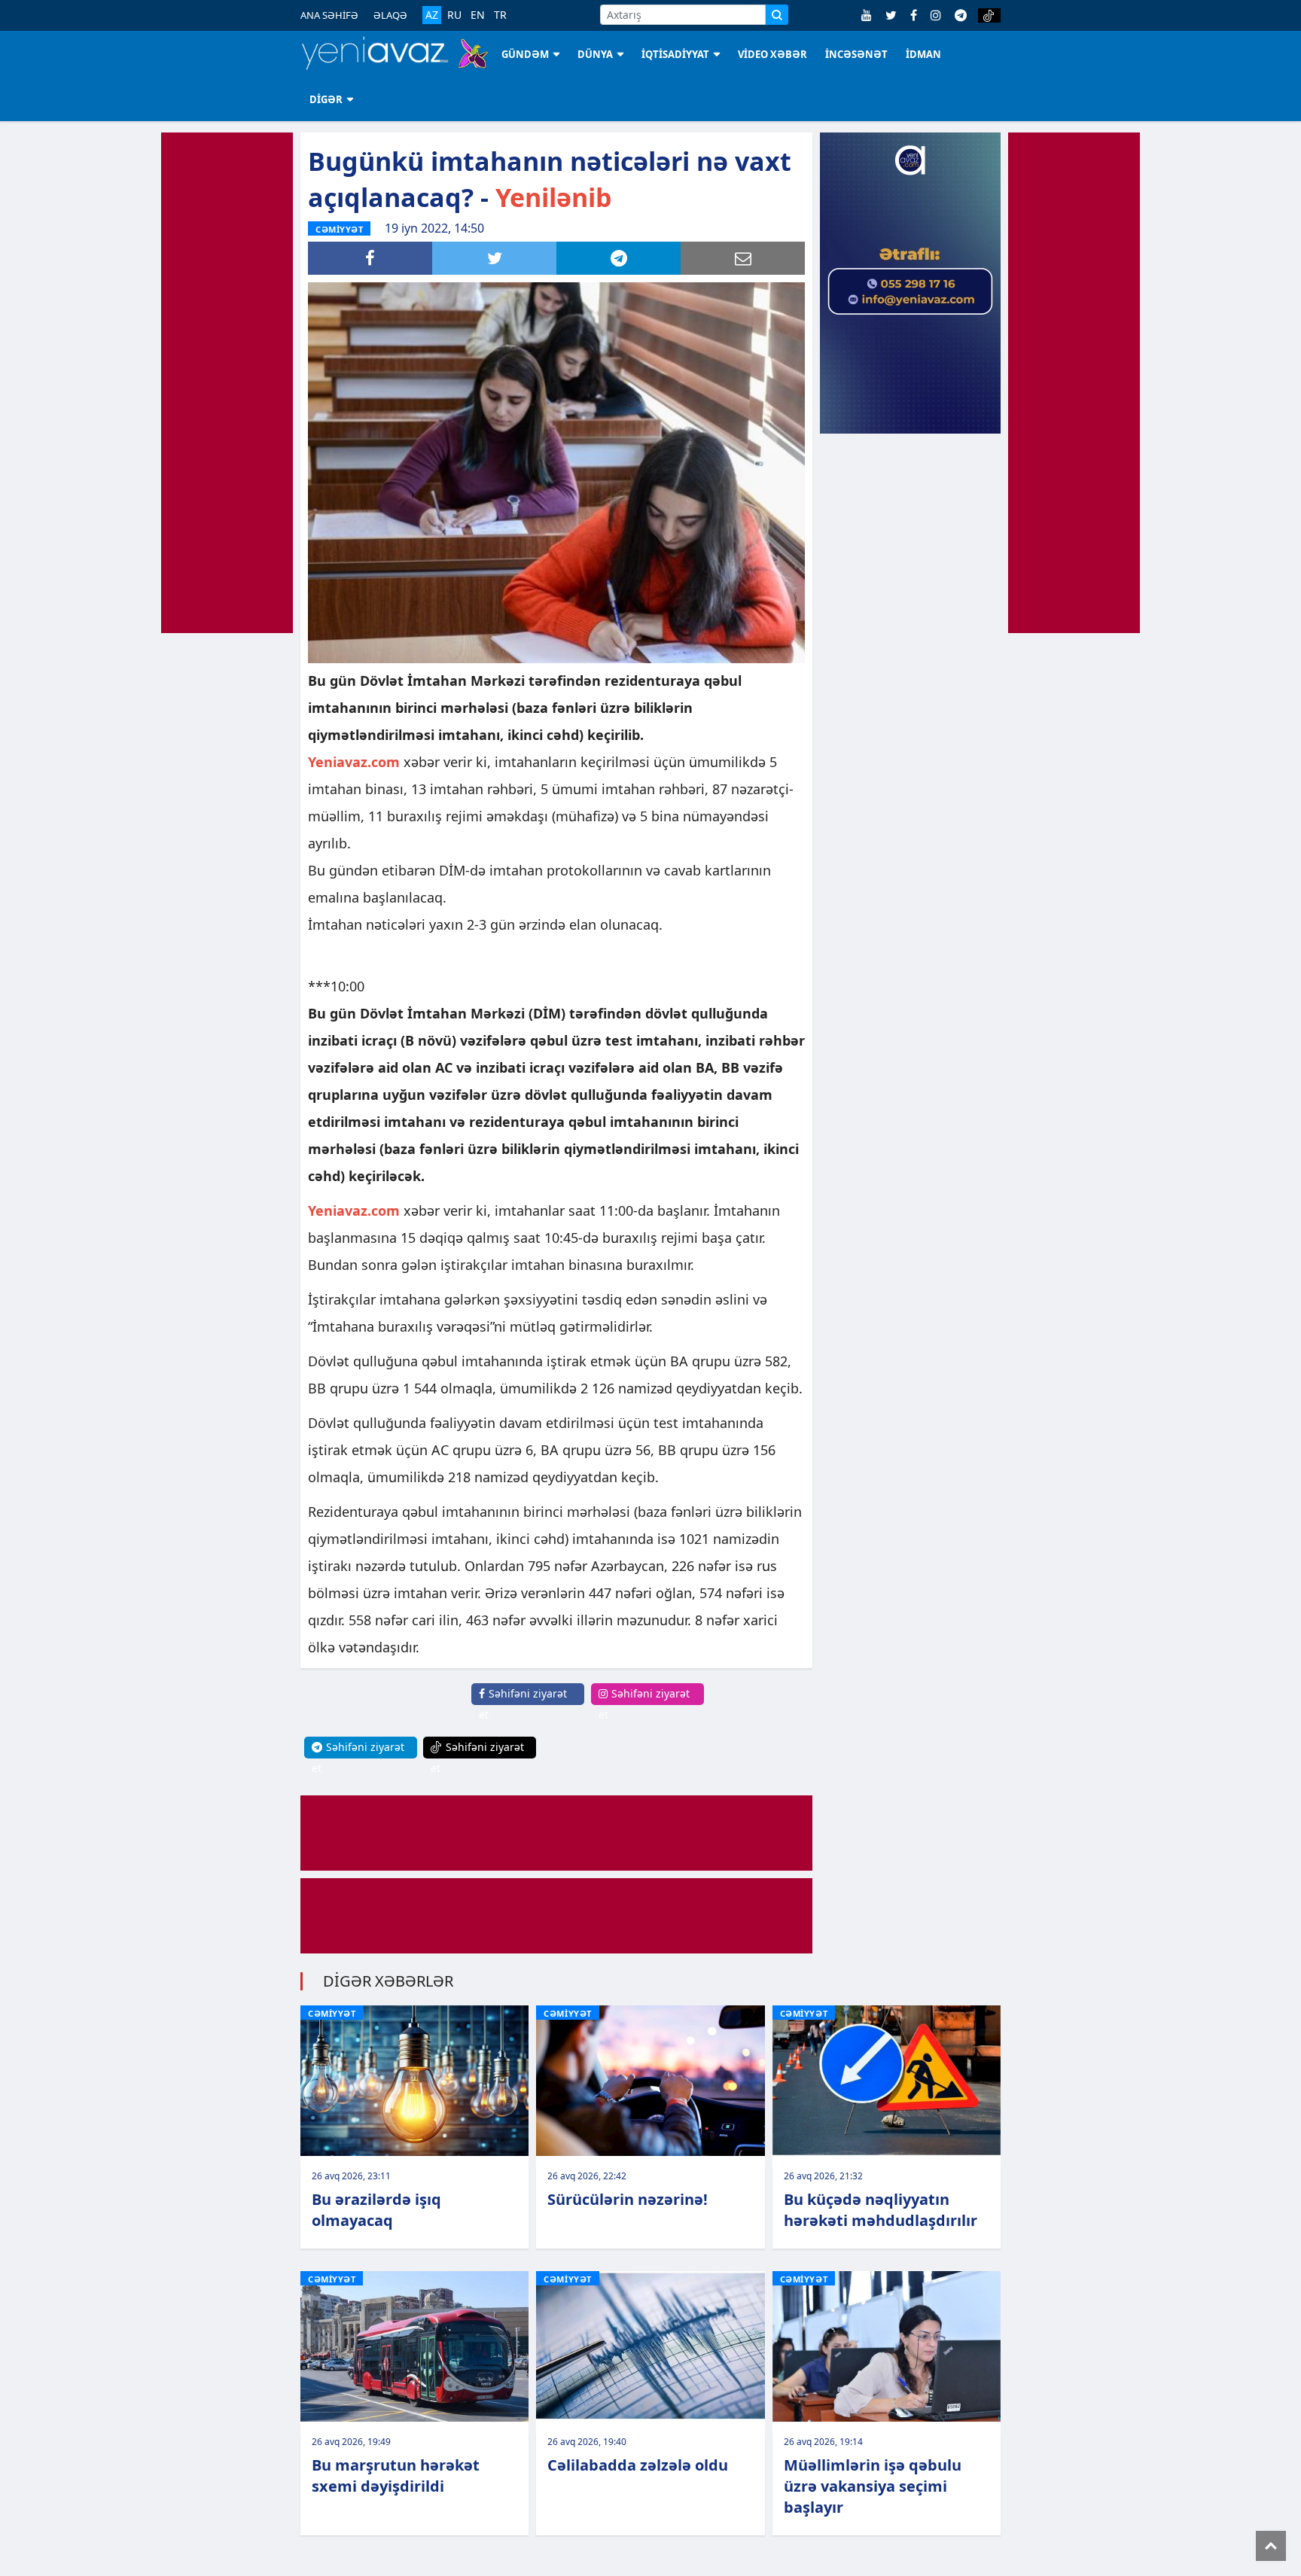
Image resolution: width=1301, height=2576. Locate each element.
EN (478, 15)
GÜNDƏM (525, 54)
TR (500, 15)
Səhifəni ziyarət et (523, 1704)
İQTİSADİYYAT (675, 54)
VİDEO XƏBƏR (772, 54)
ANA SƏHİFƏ (329, 15)
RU (454, 15)
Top (1271, 2546)
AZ (432, 15)
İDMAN (923, 54)
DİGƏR (326, 99)
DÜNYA (595, 54)
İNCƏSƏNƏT (856, 54)
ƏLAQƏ (390, 15)
